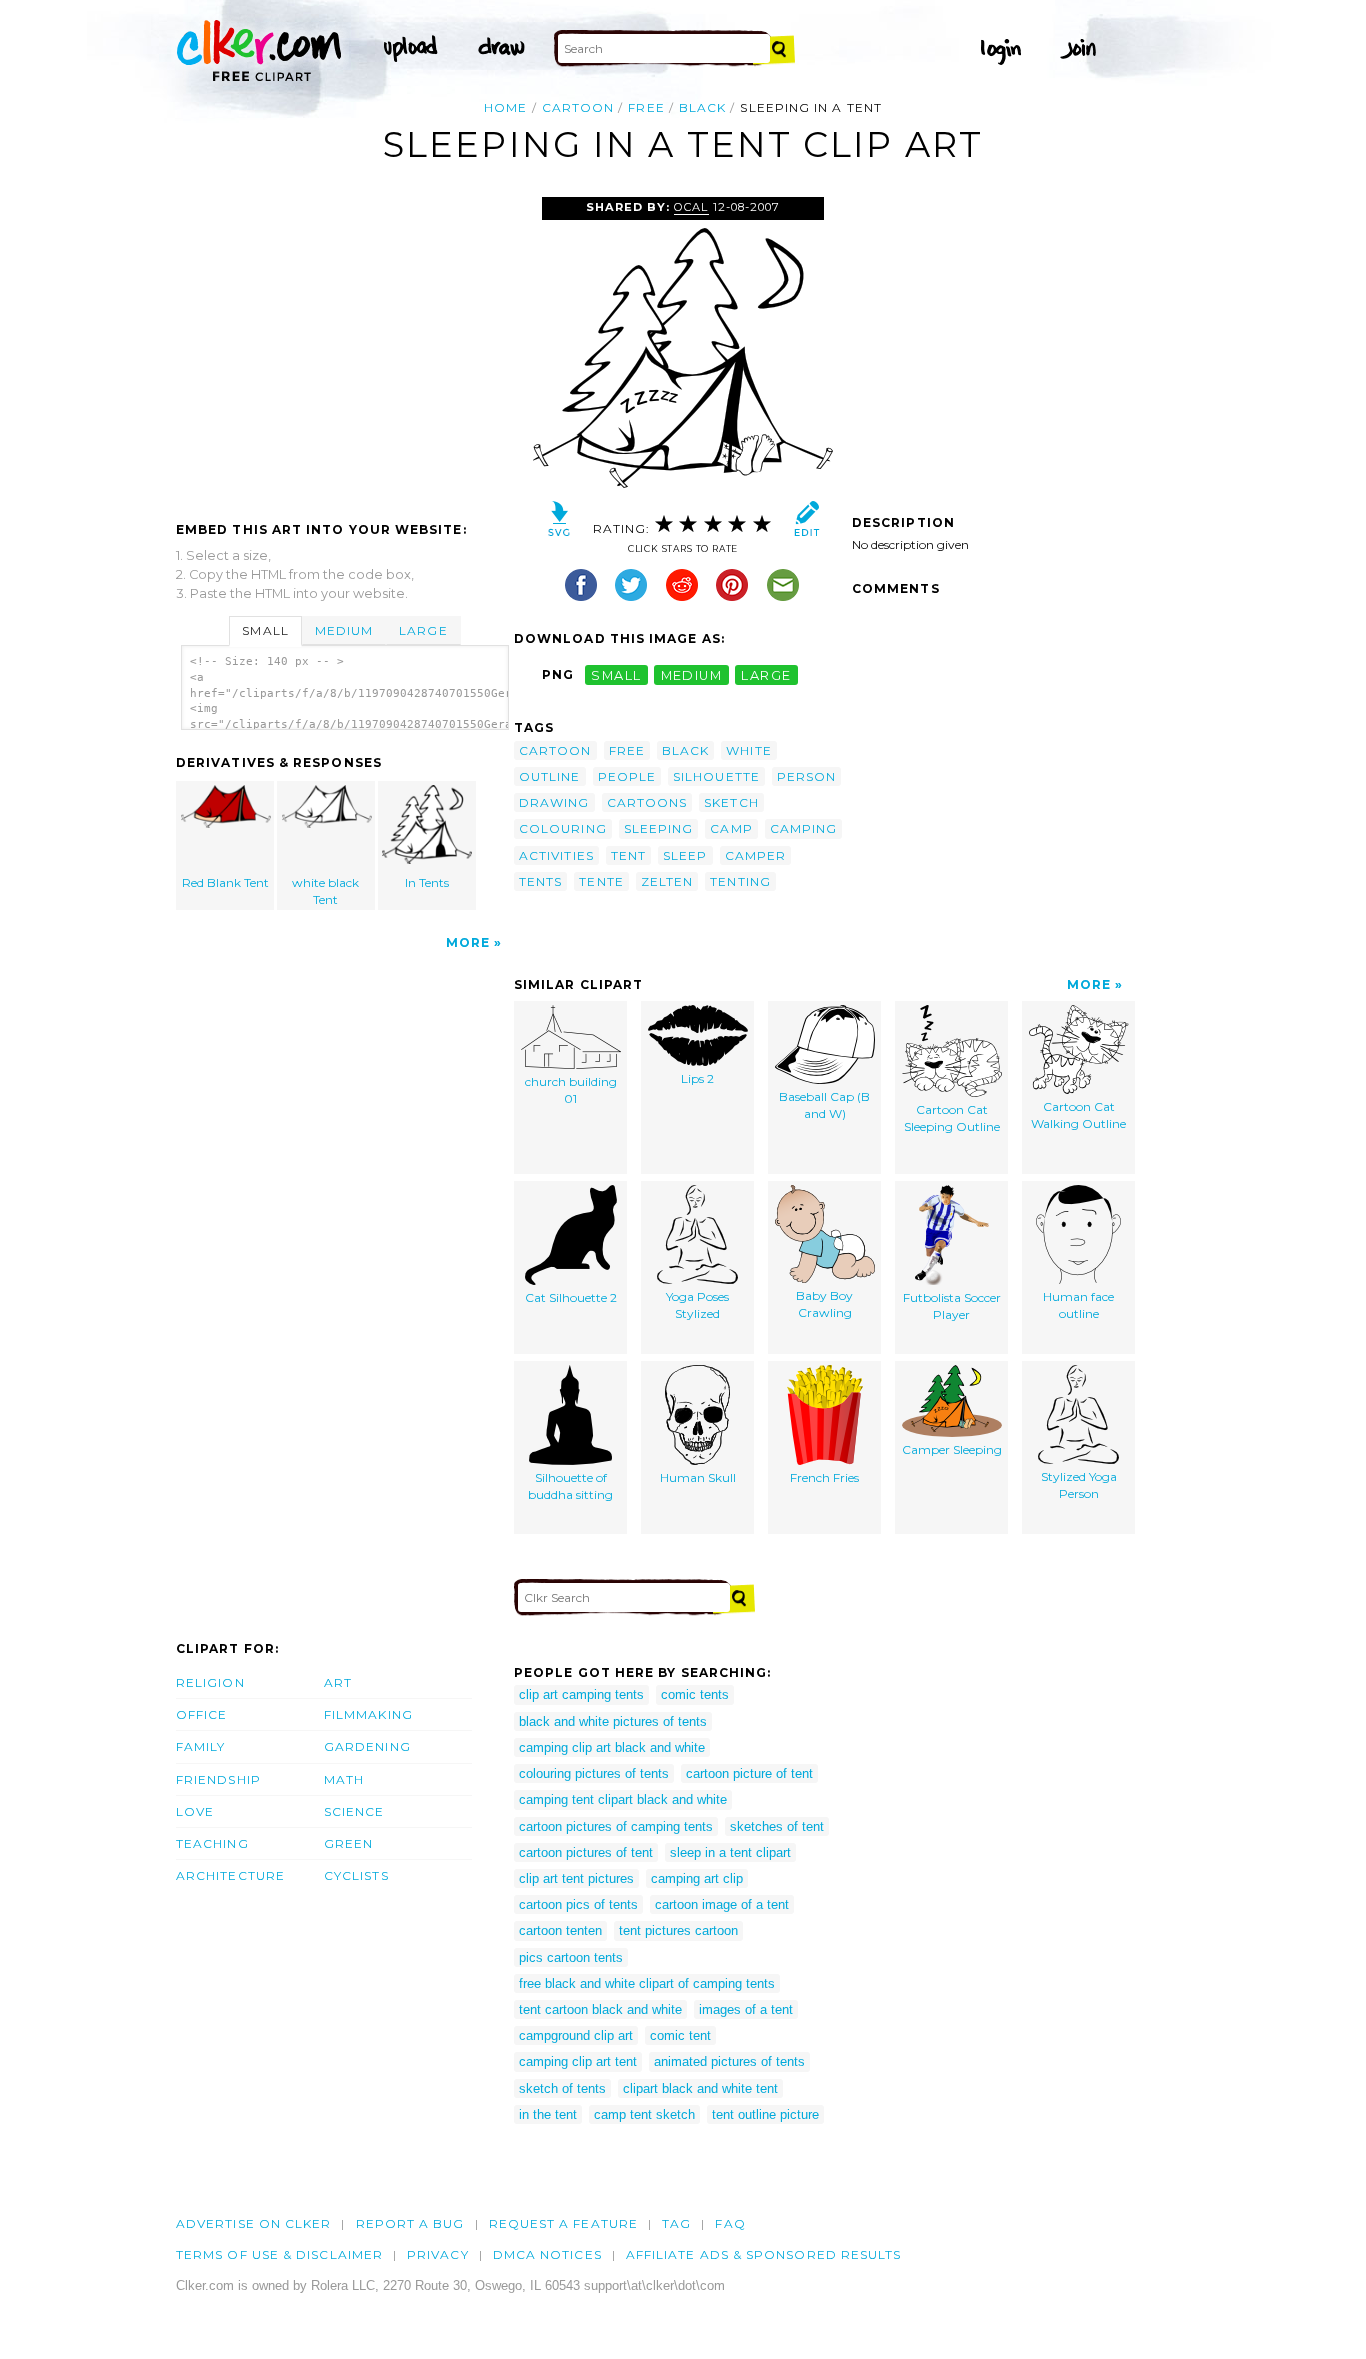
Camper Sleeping (952, 1449)
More (468, 942)
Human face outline (1078, 1305)
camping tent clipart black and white (623, 1799)
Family (200, 1746)
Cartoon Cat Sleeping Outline (952, 1118)
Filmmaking (368, 1714)
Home (505, 107)
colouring (563, 828)
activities (556, 855)
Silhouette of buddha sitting (570, 1486)
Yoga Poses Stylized (697, 1305)
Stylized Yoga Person (1079, 1485)
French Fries (824, 1477)
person (806, 776)
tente (601, 881)
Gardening (367, 1746)
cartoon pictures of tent (586, 1852)
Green (348, 1843)
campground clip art (576, 2035)
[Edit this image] (806, 523)
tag (676, 2223)
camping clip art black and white (612, 1747)
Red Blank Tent (225, 882)
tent (628, 855)
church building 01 (571, 1090)
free (646, 107)
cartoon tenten (560, 1930)
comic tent (680, 2035)
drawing (554, 802)
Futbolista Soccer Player (952, 1306)
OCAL (691, 207)
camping (804, 828)
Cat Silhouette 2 (571, 1297)
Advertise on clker (253, 2223)
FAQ (730, 2223)
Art (338, 1682)
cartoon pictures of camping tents (616, 1826)
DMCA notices (547, 2254)
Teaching (212, 1843)
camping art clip (697, 1878)
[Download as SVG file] (559, 523)
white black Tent (325, 891)
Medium (344, 630)
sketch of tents (562, 2088)
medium (692, 674)
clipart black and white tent (700, 2088)
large (766, 674)
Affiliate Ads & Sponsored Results (764, 2254)
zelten (667, 881)
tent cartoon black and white (600, 2009)
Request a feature (563, 2223)
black (702, 107)
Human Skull (698, 1477)
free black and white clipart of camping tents (647, 1983)
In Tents (427, 882)
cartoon (578, 107)
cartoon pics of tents (578, 1904)
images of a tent (746, 2009)
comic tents (695, 1694)
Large (423, 630)
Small (265, 630)
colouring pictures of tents (594, 1773)
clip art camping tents (581, 1694)
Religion (210, 1682)
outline (550, 776)
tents (540, 881)
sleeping (659, 828)
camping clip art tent (578, 2061)
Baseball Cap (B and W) (824, 1105)
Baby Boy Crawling (824, 1304)
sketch (731, 802)
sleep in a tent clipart (730, 1852)
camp (731, 828)
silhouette (716, 776)
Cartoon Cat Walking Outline (1078, 1115)
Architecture (230, 1875)
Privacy (438, 2254)
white (748, 750)
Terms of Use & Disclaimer (279, 2254)
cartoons (647, 802)
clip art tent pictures (576, 1878)
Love (195, 1811)
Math (344, 1779)
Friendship (218, 1779)
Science (354, 1811)
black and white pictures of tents (613, 1721)
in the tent (548, 2114)
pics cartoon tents (571, 1957)
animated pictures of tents (729, 2061)
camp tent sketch (644, 2114)
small (616, 674)
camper (755, 855)
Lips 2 (697, 1078)
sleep (685, 855)
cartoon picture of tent (749, 1773)
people (627, 776)
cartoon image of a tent (722, 1904)
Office (201, 1714)
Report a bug (410, 2223)
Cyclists (356, 1875)
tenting (740, 881)
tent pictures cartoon (678, 1930)
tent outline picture (765, 2114)
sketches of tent (777, 1826)
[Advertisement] (344, 347)
